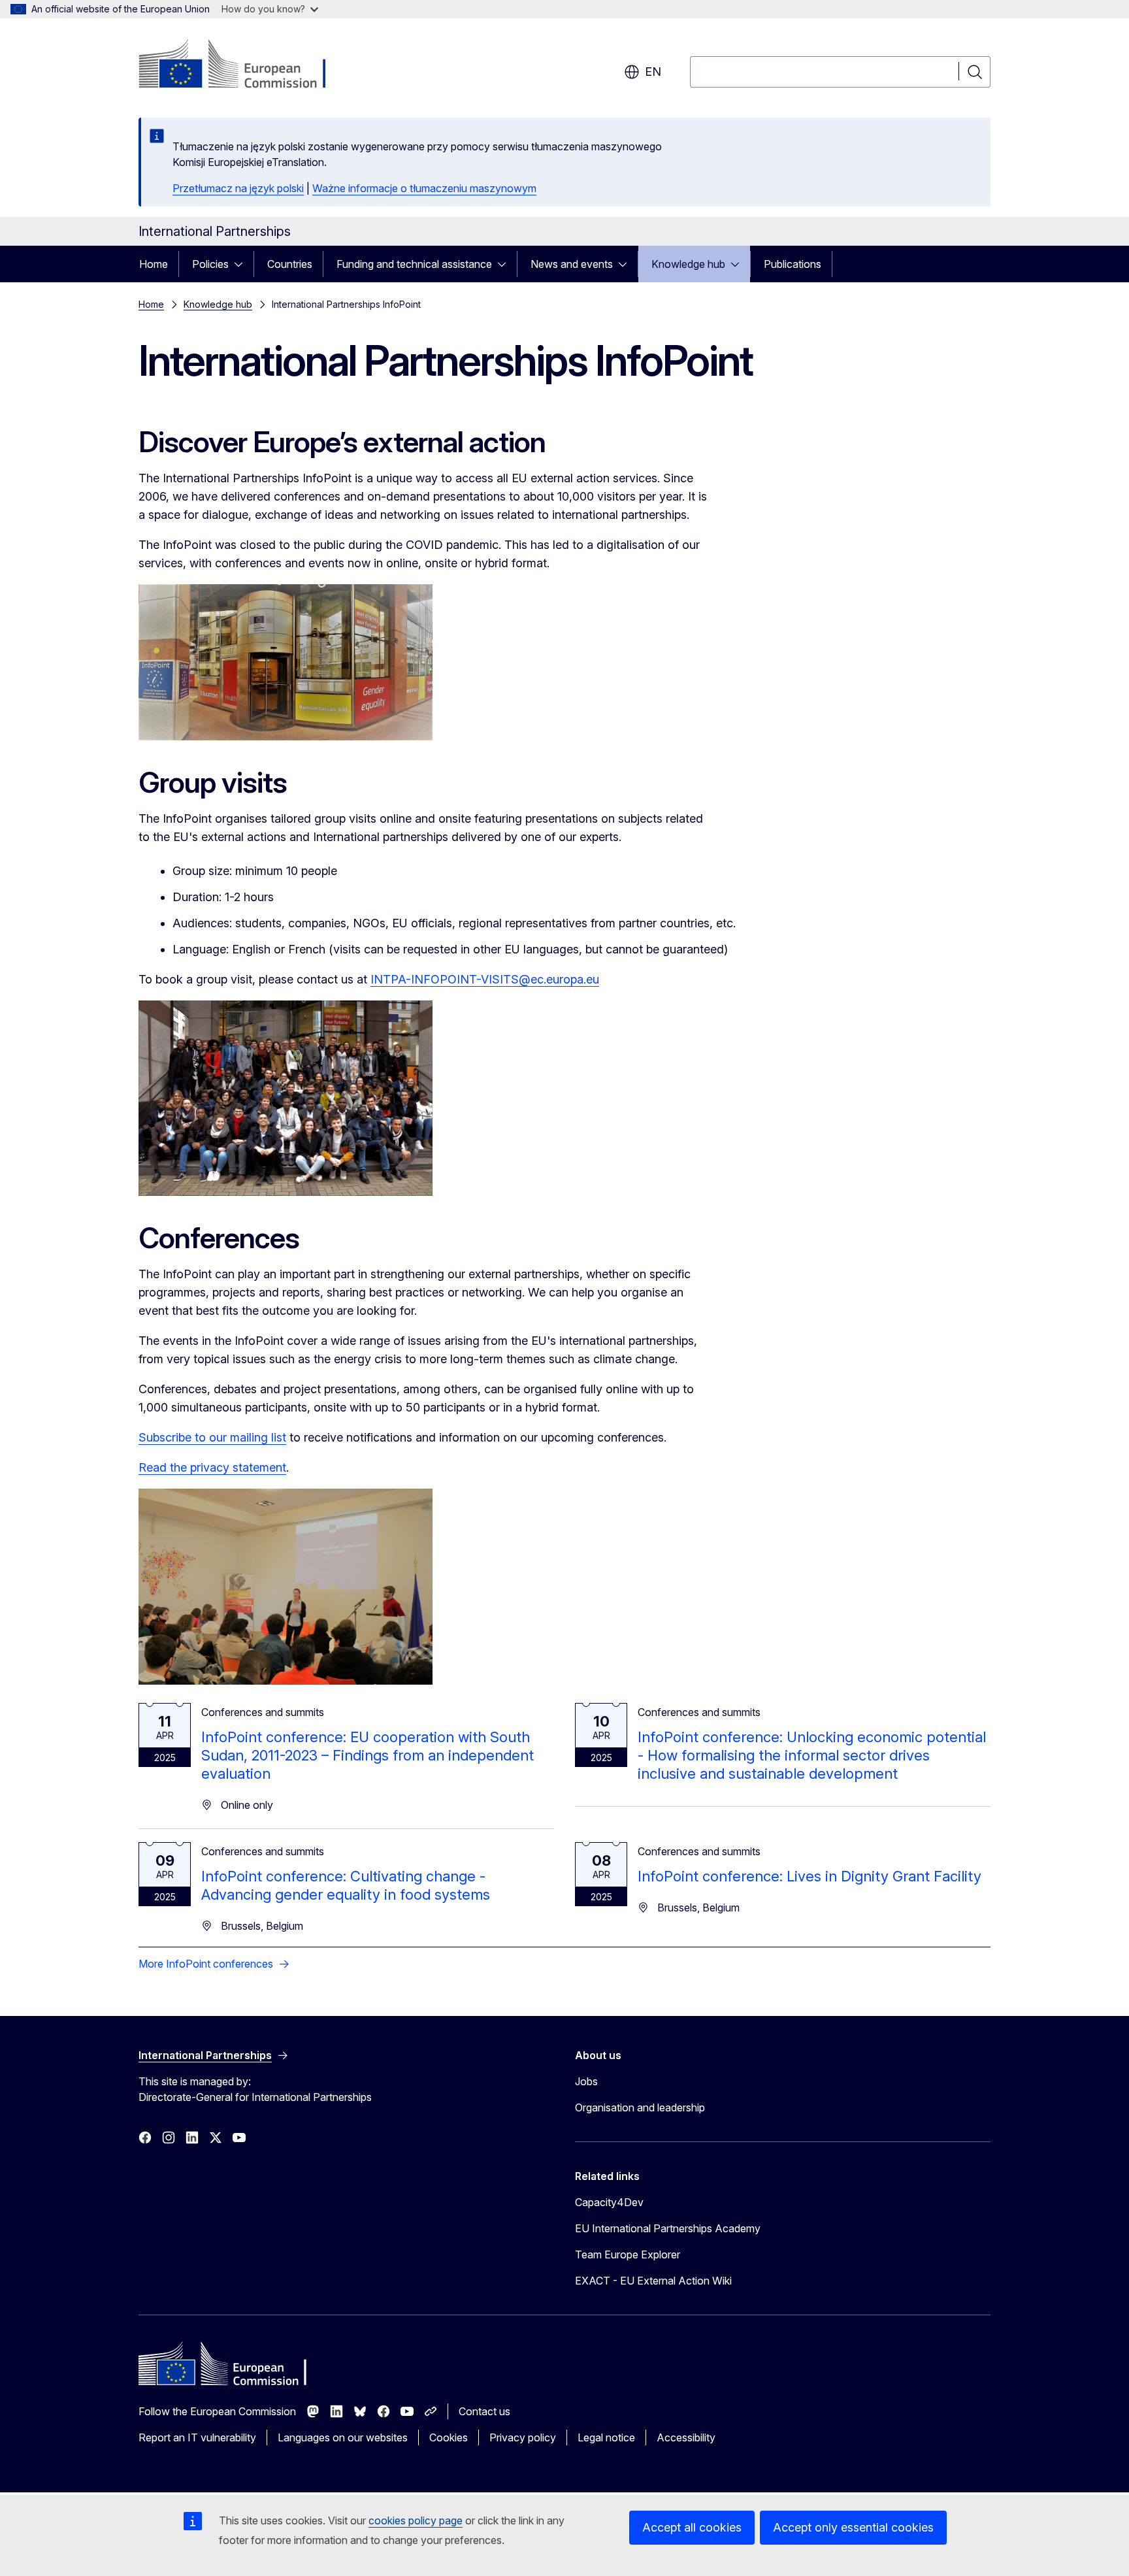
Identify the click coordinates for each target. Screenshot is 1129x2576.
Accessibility (686, 2437)
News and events (572, 264)
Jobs (586, 2081)
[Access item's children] (242, 264)
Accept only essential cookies (853, 2527)
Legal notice (606, 2437)
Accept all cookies (692, 2527)
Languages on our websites (343, 2437)
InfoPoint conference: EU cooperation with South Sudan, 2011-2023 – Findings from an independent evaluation (368, 1755)
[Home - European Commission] (244, 65)
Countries (290, 264)
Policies (210, 264)
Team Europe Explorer (628, 2254)
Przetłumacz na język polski (238, 188)
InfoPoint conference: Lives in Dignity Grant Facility (810, 1876)
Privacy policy (523, 2437)
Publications (793, 264)
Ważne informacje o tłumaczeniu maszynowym (424, 188)
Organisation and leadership (640, 2107)
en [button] (653, 72)
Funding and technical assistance (414, 264)
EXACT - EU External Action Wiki (653, 2281)
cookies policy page (416, 2520)
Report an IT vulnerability (197, 2437)
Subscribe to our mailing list (212, 1437)
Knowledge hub (688, 264)
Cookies (449, 2437)
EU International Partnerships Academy (668, 2228)
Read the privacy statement (212, 1467)
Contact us (484, 2411)
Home (154, 264)
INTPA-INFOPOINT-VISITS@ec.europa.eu (485, 979)
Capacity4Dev (609, 2202)
